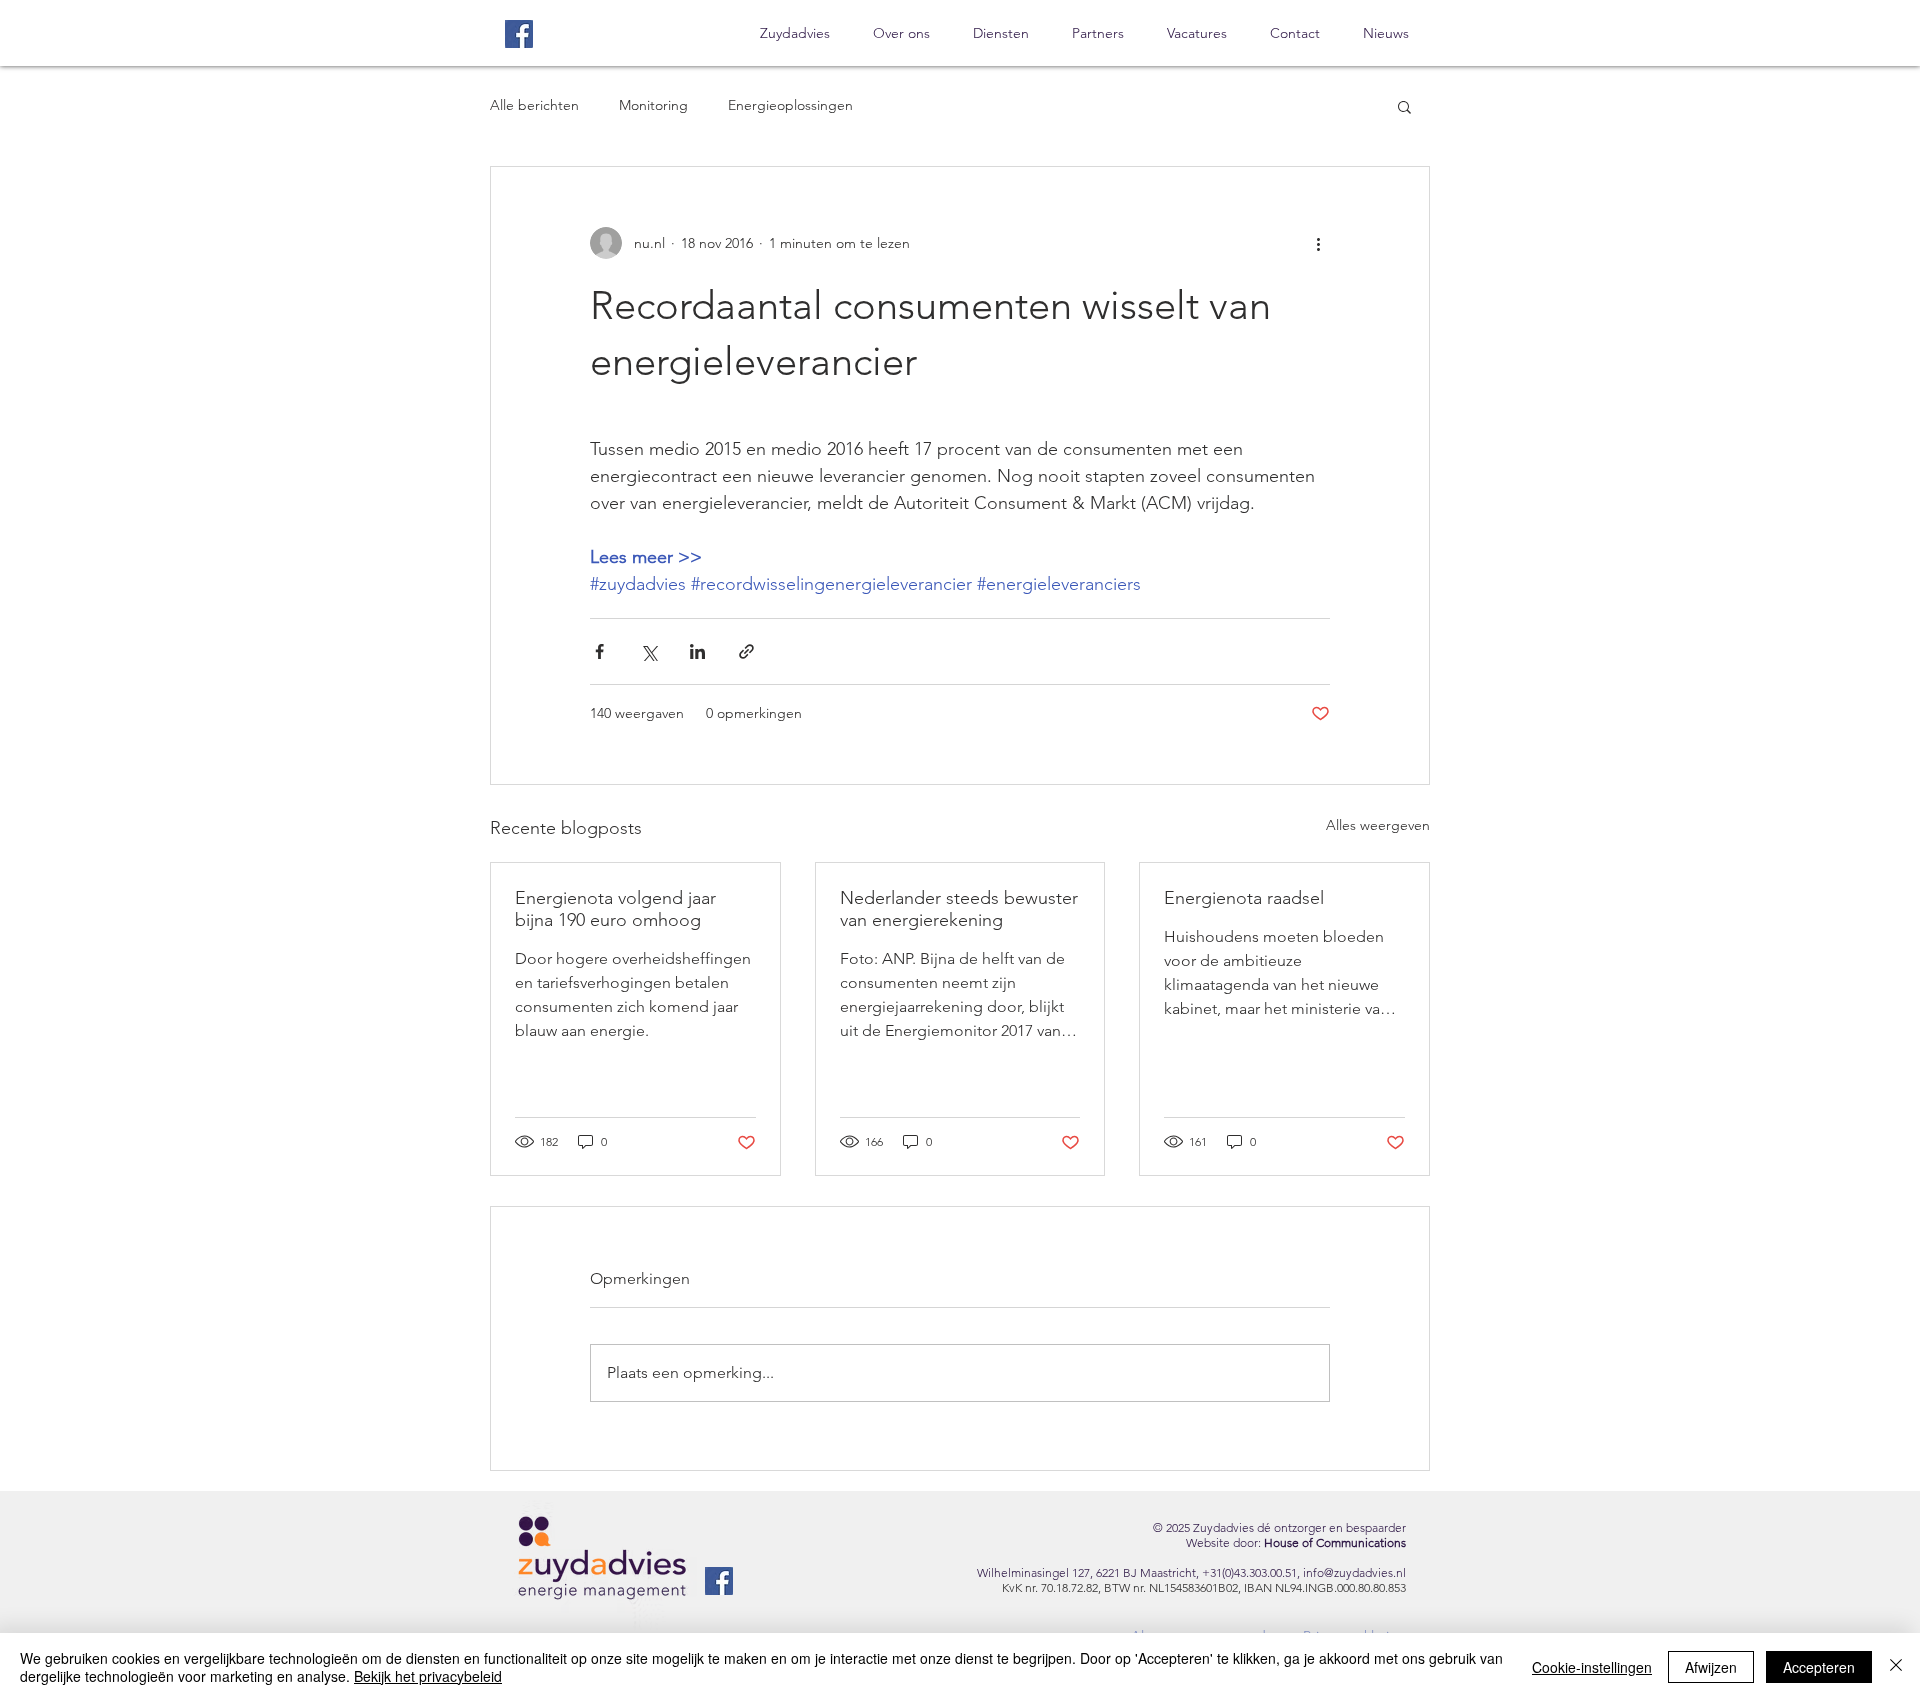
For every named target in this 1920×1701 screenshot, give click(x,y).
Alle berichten (534, 105)
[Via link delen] (746, 651)
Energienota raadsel (1244, 898)
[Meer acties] (1318, 243)
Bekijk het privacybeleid (428, 1676)
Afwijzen (1711, 1667)
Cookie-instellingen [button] (1592, 1667)
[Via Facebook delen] (599, 651)
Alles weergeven (1378, 825)
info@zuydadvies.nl (1354, 1572)
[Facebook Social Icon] (519, 34)
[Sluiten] (1896, 1667)
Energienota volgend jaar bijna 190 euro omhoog (615, 909)
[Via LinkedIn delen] (697, 651)
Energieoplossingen (790, 105)
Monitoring (653, 105)
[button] (1404, 106)
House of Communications (1335, 1542)
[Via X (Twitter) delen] (648, 651)
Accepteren (1819, 1667)
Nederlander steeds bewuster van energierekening (959, 909)
